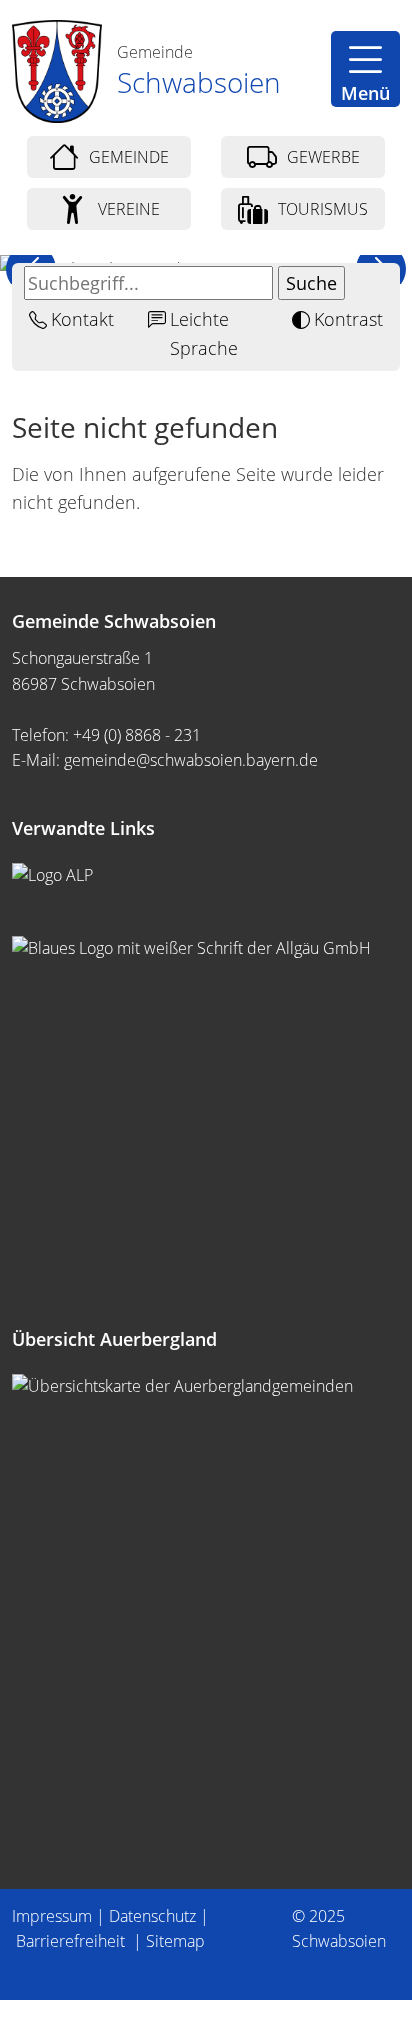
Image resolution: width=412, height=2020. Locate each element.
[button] (365, 69)
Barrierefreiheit (72, 1941)
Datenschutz (152, 1916)
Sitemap (175, 1941)
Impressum (52, 1916)
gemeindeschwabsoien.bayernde (191, 760)
